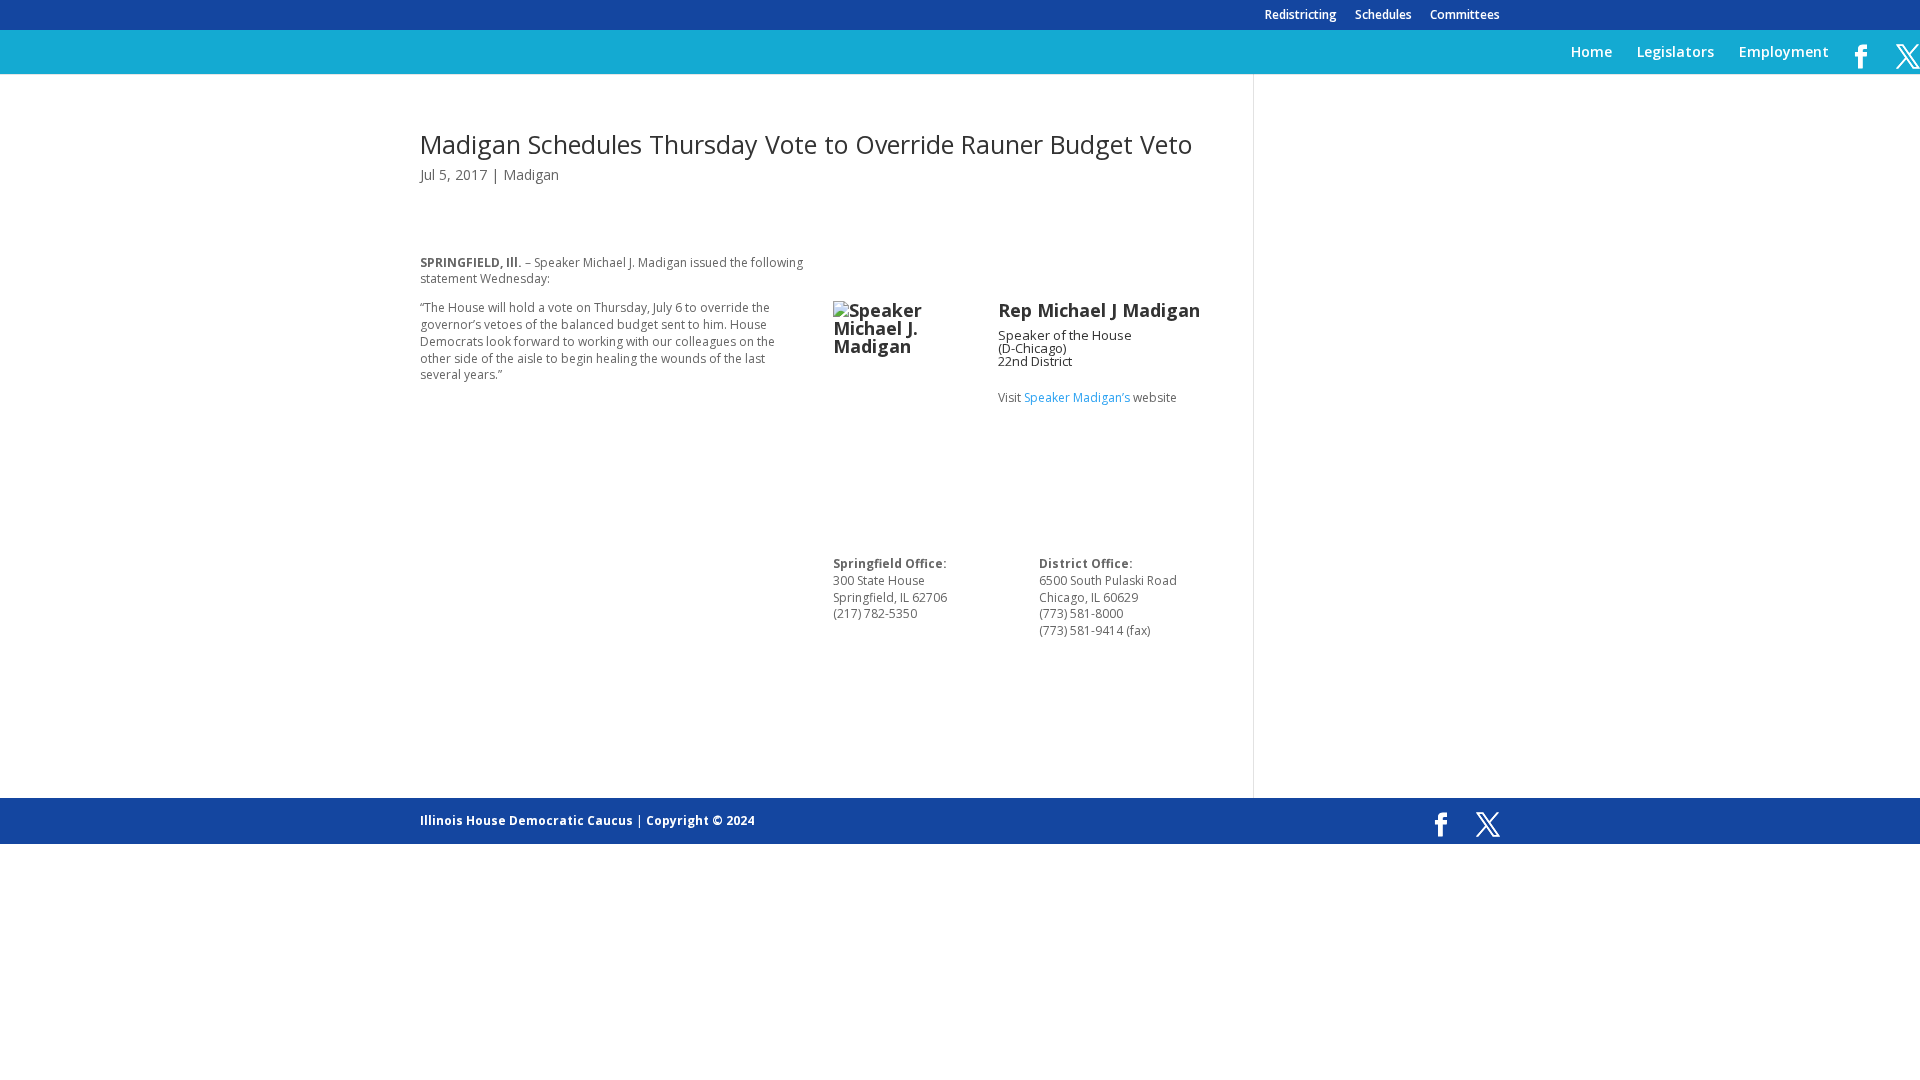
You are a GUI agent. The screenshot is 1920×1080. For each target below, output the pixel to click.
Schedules (1383, 16)
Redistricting (1301, 16)
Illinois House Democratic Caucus (526, 820)
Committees (1465, 16)
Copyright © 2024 (700, 820)
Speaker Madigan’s (1077, 397)
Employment (1784, 53)
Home (1591, 53)
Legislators (1675, 53)
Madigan (531, 174)
